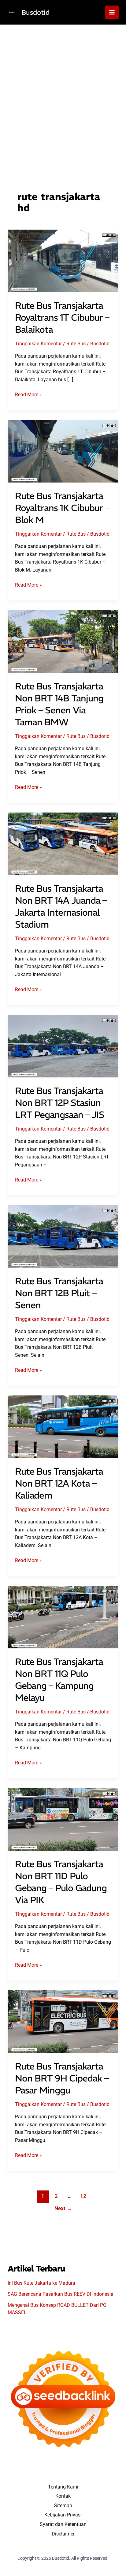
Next (63, 2208)
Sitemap (63, 2506)
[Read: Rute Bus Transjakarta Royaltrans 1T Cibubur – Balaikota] (63, 260)
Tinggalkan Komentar (38, 344)
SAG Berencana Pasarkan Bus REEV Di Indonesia (61, 2294)
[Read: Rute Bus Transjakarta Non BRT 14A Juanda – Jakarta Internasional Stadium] (63, 843)
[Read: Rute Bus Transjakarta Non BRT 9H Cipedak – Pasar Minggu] (63, 2021)
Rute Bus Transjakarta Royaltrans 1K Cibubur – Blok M (62, 508)
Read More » (28, 395)
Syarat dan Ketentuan (63, 2524)
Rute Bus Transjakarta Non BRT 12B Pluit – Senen (59, 1293)
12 (83, 2196)
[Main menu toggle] (112, 12)
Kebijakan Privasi (63, 2515)
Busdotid (35, 12)
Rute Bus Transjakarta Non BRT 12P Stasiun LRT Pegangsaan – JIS (60, 1103)
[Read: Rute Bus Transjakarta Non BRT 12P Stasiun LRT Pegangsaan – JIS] (63, 1046)
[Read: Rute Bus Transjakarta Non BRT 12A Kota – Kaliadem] (63, 1426)
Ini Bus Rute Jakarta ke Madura (41, 2283)
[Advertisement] (63, 91)
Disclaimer (63, 2534)
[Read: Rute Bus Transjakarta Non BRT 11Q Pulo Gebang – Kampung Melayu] (63, 1617)
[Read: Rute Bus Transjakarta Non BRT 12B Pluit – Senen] (63, 1236)
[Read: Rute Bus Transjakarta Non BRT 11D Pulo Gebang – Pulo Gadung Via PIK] (63, 1819)
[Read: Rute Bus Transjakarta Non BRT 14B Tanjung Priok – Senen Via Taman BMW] (63, 641)
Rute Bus (76, 344)
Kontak (63, 2496)
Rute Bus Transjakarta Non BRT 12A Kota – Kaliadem (59, 1483)
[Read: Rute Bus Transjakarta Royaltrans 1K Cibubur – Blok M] (63, 451)
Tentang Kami (63, 2487)
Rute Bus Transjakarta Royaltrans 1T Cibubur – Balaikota (62, 318)
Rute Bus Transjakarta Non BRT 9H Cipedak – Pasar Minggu (62, 2078)
